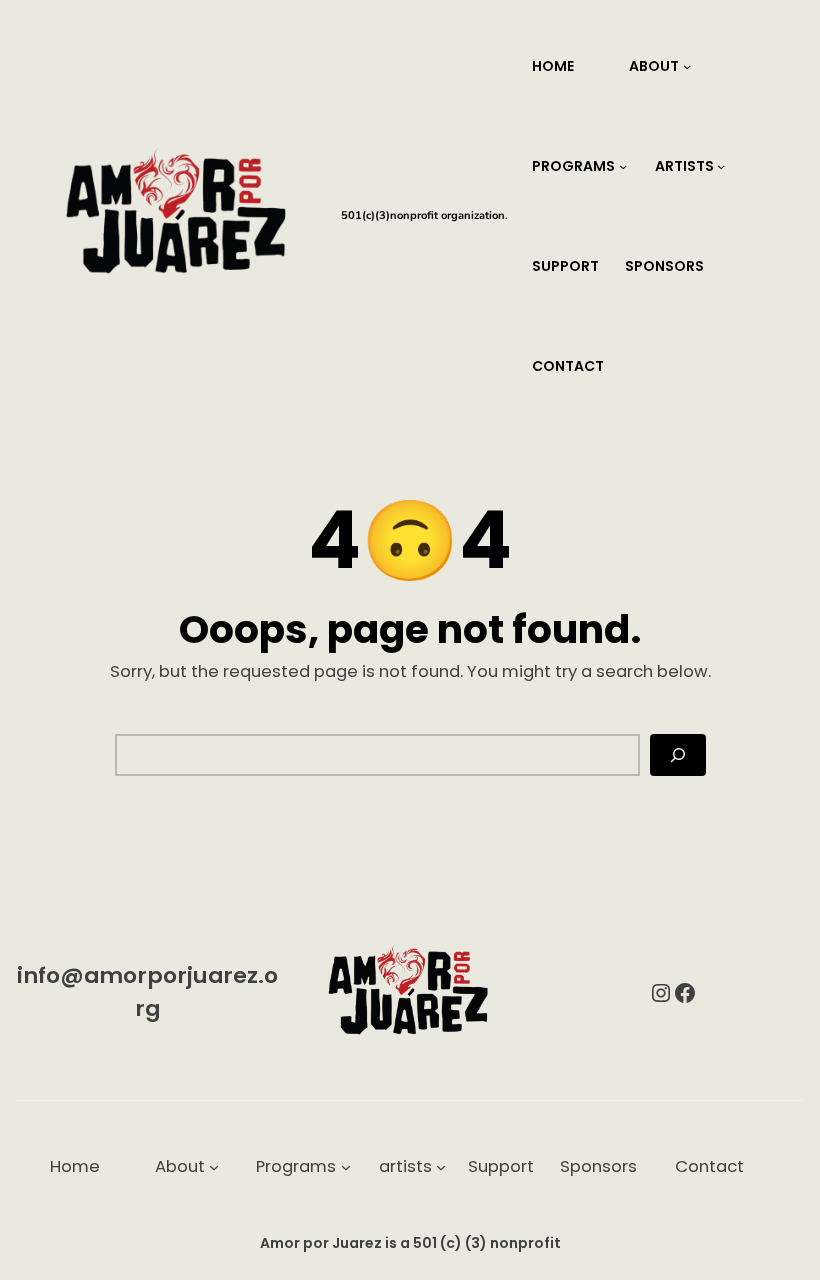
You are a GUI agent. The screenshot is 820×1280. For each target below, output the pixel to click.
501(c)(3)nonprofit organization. (424, 215)
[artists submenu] (721, 166)
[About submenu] (687, 66)
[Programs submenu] (623, 166)
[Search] (678, 755)
